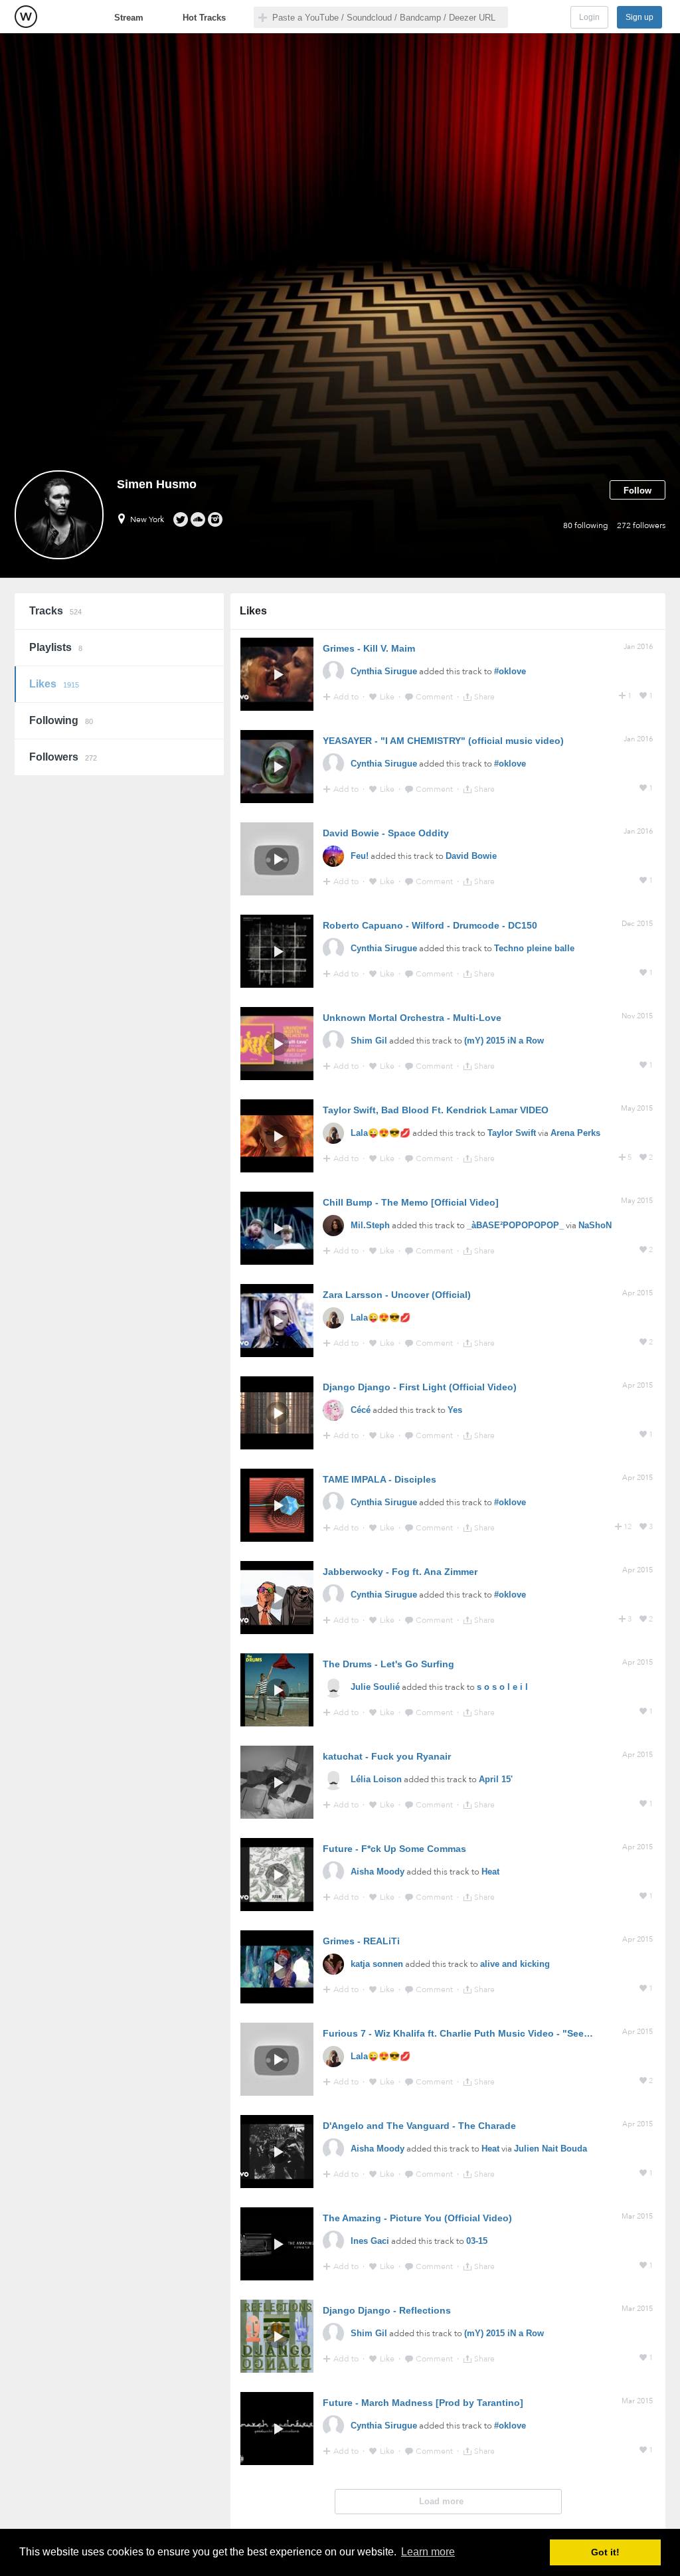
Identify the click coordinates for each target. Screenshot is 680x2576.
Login (589, 17)
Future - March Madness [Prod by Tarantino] (423, 2403)
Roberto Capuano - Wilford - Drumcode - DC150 (430, 925)
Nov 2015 (637, 1016)
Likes (54, 684)
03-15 (477, 2241)
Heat (490, 1872)
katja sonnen (377, 1964)
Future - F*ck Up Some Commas (394, 1849)
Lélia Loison (376, 1779)
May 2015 (637, 1108)
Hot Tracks (204, 18)
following (586, 525)
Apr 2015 (637, 1293)
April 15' (496, 1779)
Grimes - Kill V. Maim (369, 648)
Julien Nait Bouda (551, 2149)
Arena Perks (575, 1133)
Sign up (639, 17)
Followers (63, 757)
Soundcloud (198, 519)
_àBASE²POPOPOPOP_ (515, 1225)
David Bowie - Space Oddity (386, 833)
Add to (347, 697)
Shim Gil (369, 1041)
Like (388, 697)
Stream (129, 18)
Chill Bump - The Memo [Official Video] (411, 1202)
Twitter (180, 519)
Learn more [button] (428, 2552)
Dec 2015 (637, 924)
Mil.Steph (370, 1225)
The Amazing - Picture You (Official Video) (417, 2218)
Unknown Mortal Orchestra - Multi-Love (412, 1018)
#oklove (510, 671)
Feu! (360, 856)
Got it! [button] (605, 2552)
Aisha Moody (378, 1872)
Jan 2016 (638, 647)
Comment (435, 697)
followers (641, 525)
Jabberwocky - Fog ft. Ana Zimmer (400, 1572)
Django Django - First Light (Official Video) (420, 1387)
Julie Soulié (375, 1687)
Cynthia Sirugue (384, 671)
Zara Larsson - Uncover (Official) (397, 1295)
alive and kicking (515, 1964)
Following (61, 720)
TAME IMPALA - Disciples (380, 1479)
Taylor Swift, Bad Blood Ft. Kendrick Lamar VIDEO (436, 1110)
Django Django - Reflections (387, 2310)
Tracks (55, 611)
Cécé (361, 1410)
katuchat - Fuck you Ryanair (387, 1756)
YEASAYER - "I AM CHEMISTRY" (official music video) (443, 741)
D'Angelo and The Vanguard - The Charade (419, 2126)
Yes (455, 1410)
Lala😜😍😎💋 (381, 1133)
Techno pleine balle (534, 948)
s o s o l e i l (502, 1687)
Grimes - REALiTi (361, 1941)
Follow (637, 491)
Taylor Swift (512, 1133)
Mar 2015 (637, 2216)
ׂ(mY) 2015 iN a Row (504, 1041)
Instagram (215, 519)
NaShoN (595, 1225)
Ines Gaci (370, 2241)
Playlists (56, 647)
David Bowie (471, 856)
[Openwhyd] (26, 17)
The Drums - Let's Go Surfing (388, 1664)
